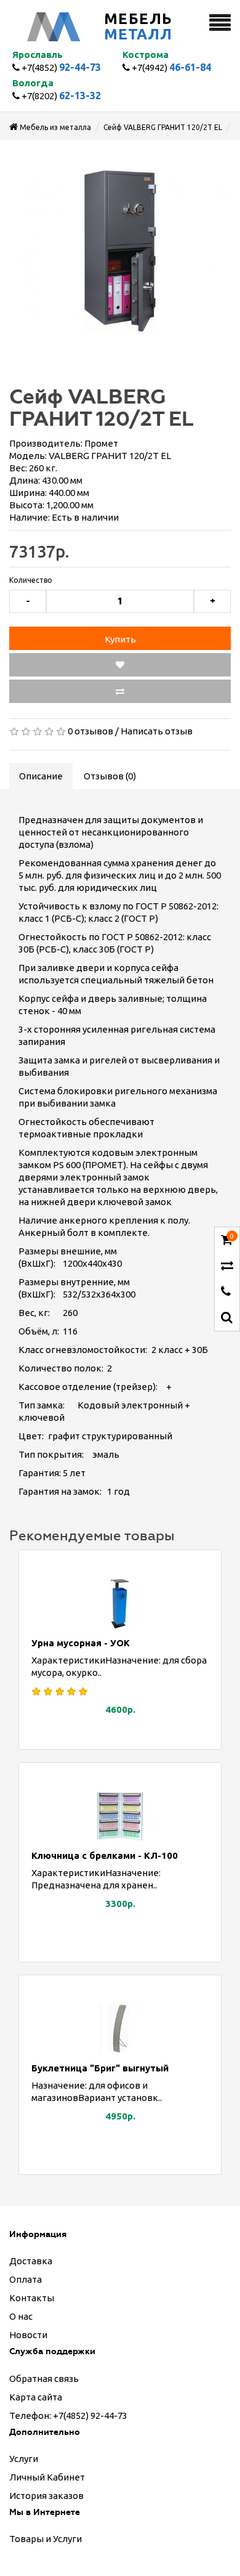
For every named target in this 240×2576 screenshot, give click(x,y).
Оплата (26, 2279)
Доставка (31, 2261)
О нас (21, 2316)
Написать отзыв (157, 731)
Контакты (32, 2298)
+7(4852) (60, 67)
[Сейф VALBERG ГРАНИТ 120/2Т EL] (120, 251)
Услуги (24, 2459)
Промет (101, 443)
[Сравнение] (227, 1266)
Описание (41, 776)
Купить (120, 639)
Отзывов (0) (110, 776)
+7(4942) (170, 67)
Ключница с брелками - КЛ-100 (105, 1855)
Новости (28, 2335)
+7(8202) (60, 96)
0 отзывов (90, 731)
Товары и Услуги (46, 2539)
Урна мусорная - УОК (81, 1643)
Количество (31, 580)
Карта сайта (36, 2397)
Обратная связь (44, 2379)
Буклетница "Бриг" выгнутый (100, 2068)
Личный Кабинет (47, 2477)
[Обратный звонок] (226, 1292)
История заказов (46, 2496)
